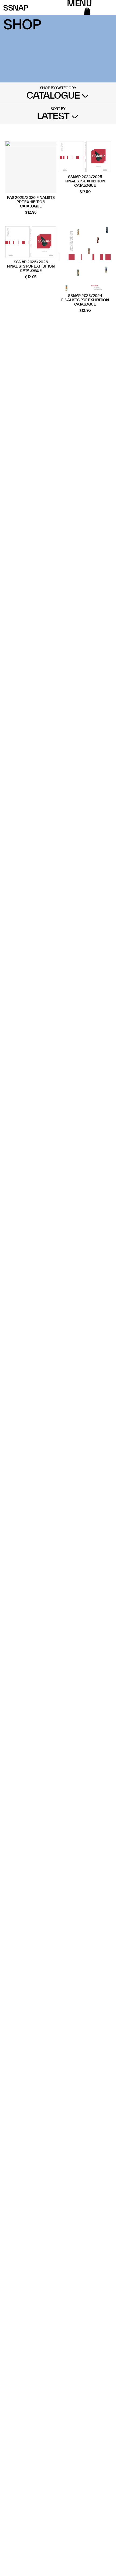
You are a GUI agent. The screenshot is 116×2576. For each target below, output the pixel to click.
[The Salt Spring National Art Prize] (16, 8)
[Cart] (87, 11)
